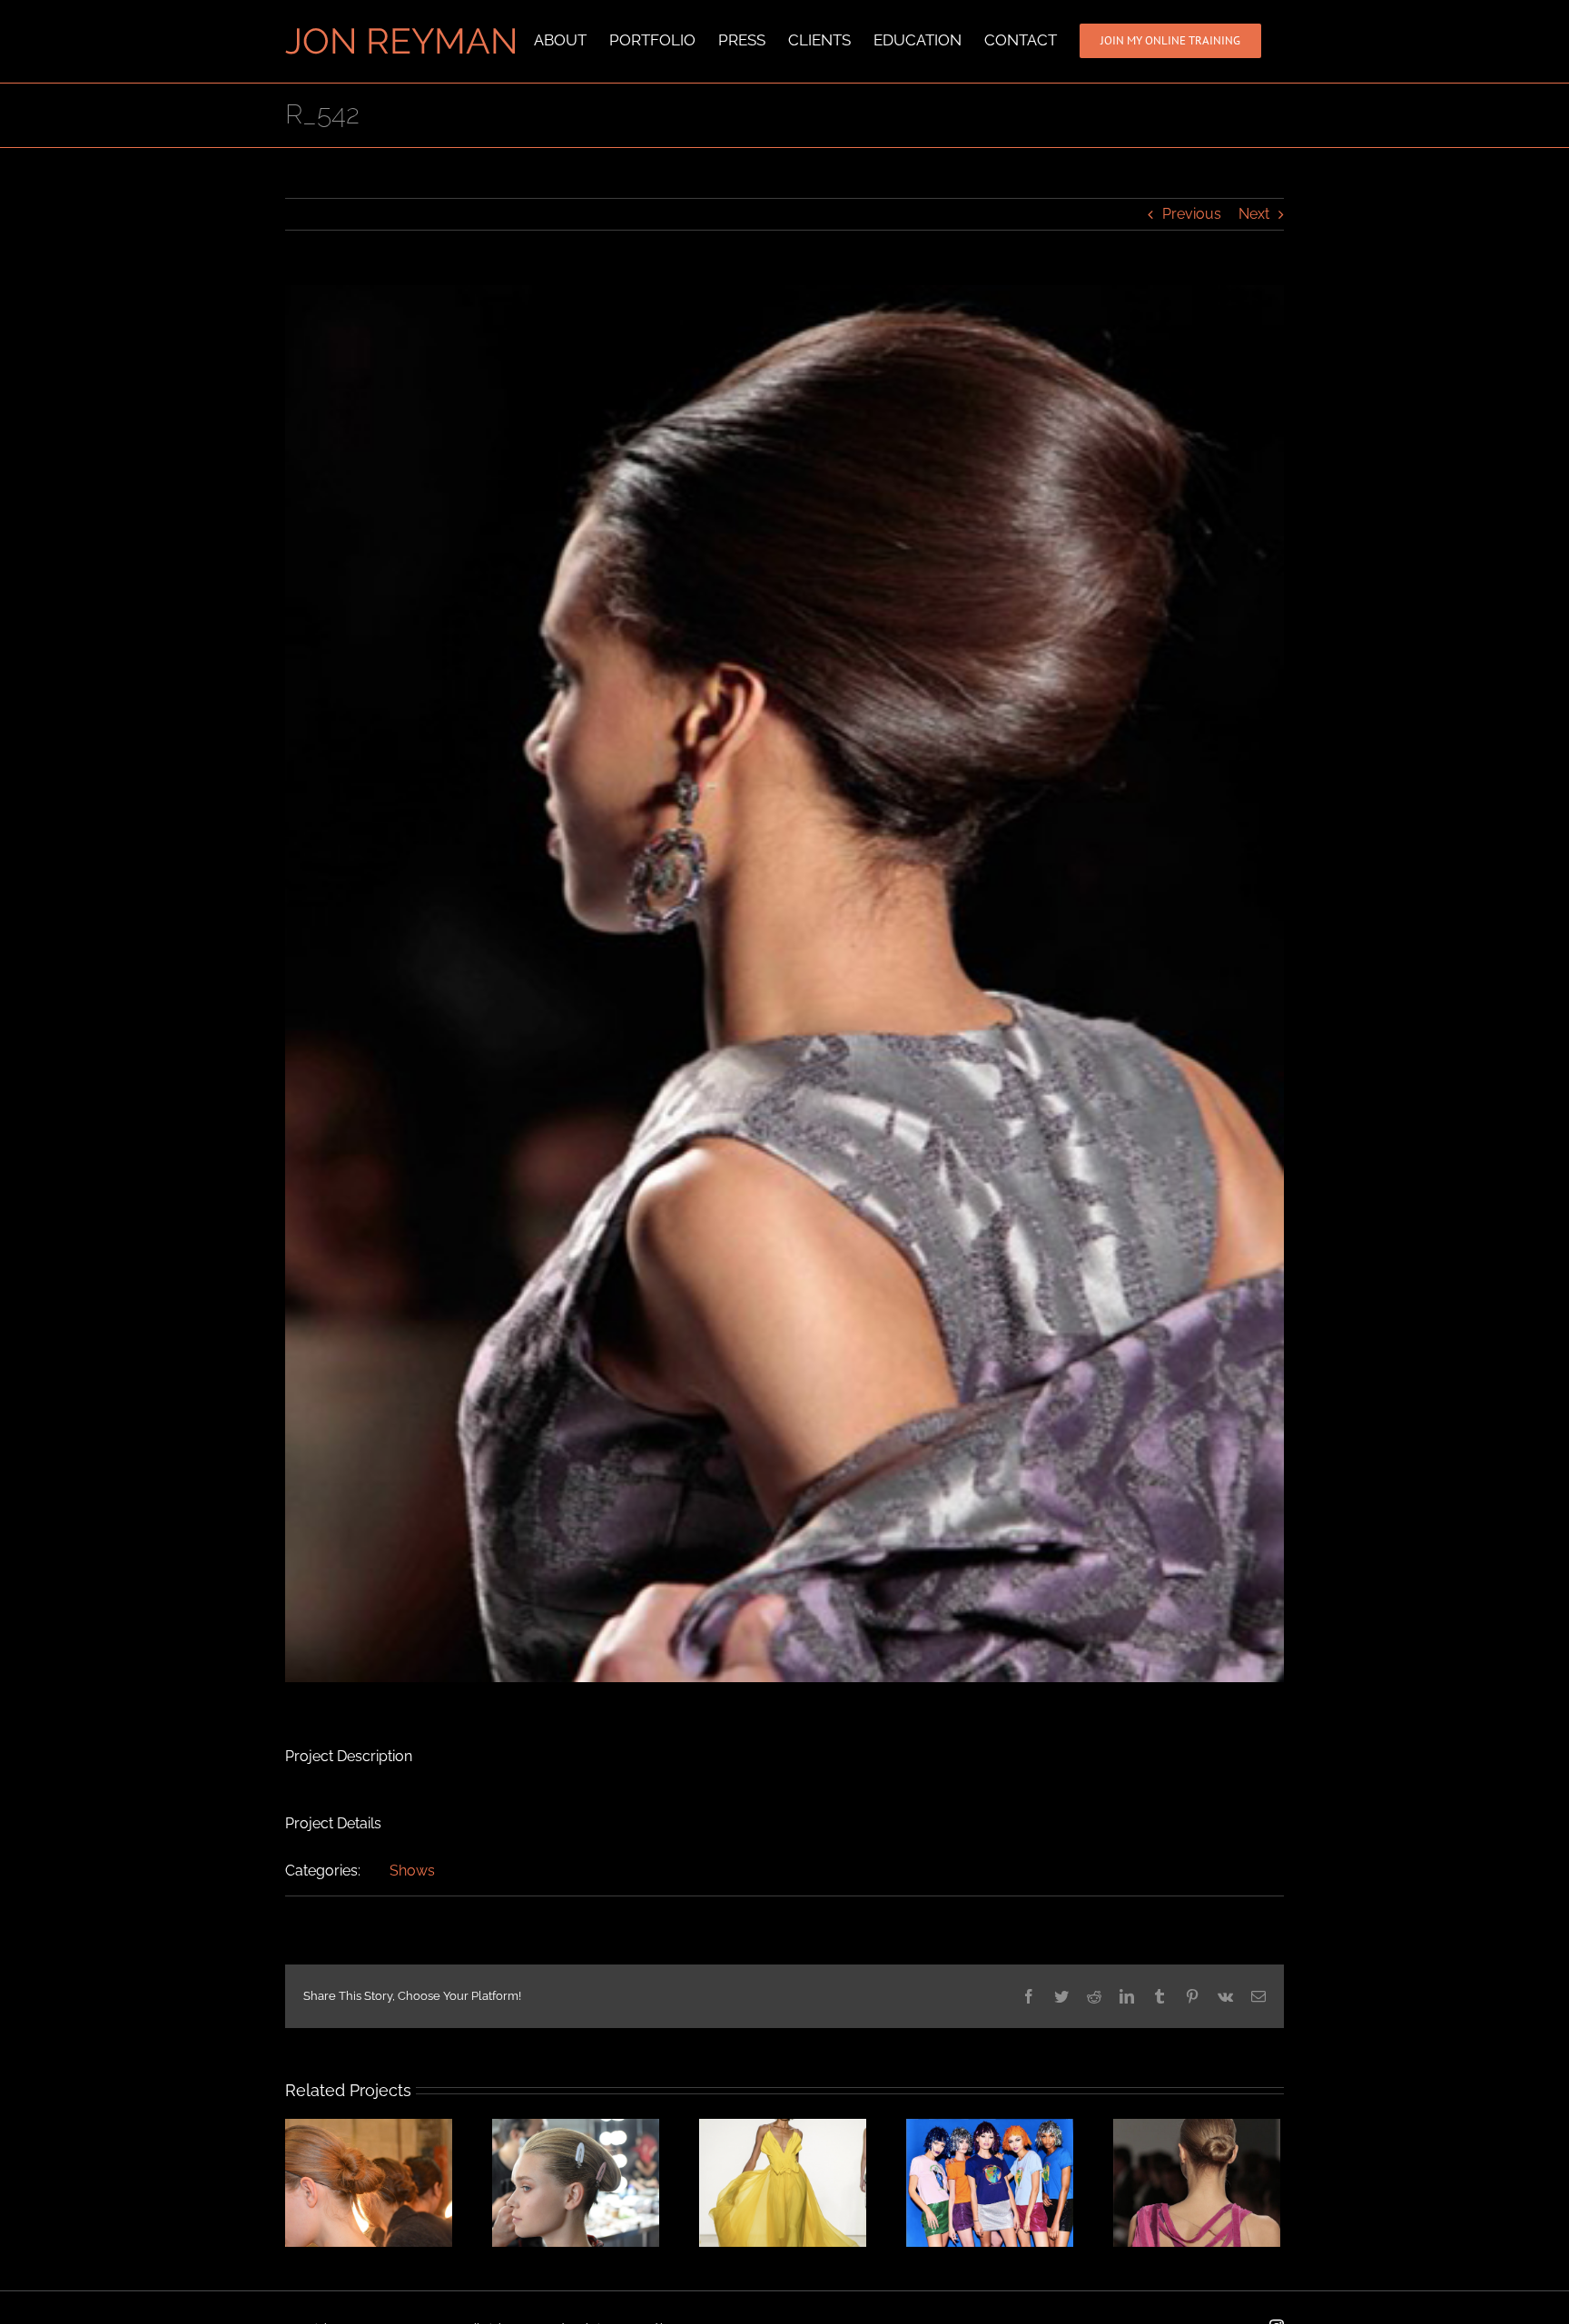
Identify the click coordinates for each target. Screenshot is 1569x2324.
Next (1254, 214)
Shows (412, 1871)
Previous (1192, 214)
